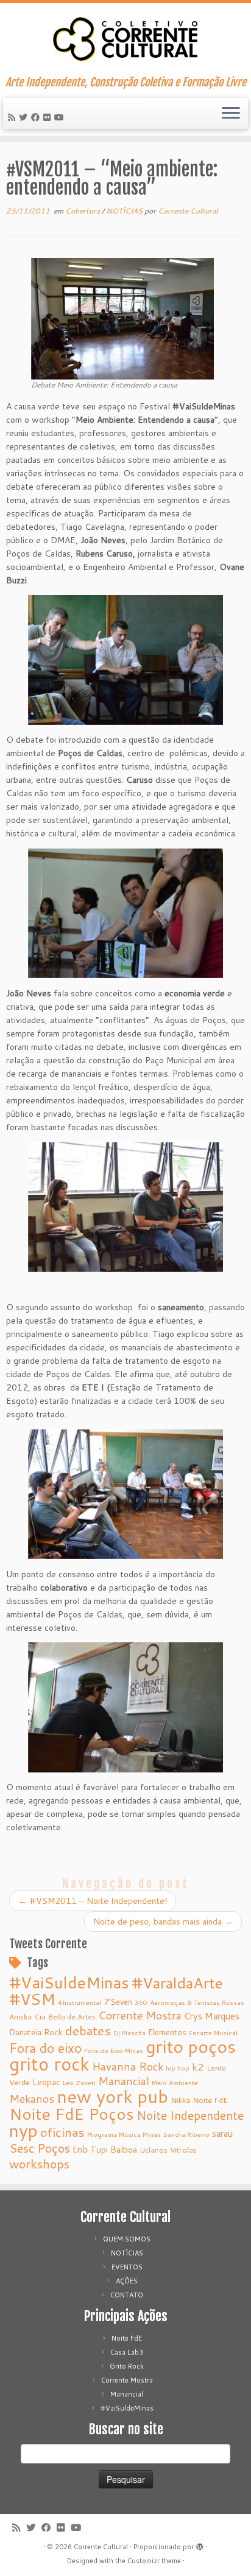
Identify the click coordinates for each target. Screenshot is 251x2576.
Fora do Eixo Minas (114, 2050)
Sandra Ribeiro (186, 2134)
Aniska (20, 2017)
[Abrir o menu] (231, 114)
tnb (80, 2149)
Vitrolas (183, 2150)
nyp (23, 2130)
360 (141, 2002)
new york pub (112, 2096)
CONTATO (127, 2295)
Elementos (167, 2032)
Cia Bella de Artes (65, 2017)
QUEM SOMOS (127, 2239)
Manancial (124, 2081)
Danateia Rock (36, 2032)
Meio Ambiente (175, 2082)
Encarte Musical (213, 2033)
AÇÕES (127, 2281)
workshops (39, 2164)
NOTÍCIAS (125, 211)
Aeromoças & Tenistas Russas (197, 2002)
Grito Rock (127, 2366)
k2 (198, 2067)
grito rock (49, 2064)
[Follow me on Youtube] (61, 117)
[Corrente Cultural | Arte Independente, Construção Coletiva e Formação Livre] (125, 40)
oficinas (62, 2132)
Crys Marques (212, 2016)
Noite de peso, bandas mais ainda (163, 1922)
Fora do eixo (45, 2048)
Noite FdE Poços (72, 2114)
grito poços (191, 2046)
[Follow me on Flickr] (49, 117)
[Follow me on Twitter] (25, 117)
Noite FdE (210, 2100)
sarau (222, 2133)
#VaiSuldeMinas (69, 1982)
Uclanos (154, 2150)
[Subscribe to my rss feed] (13, 117)
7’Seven (118, 2001)
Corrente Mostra (140, 2015)
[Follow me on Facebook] (37, 117)
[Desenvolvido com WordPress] (200, 2544)
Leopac (46, 2082)
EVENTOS (127, 2267)
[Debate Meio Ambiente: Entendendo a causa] (122, 318)
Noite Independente (190, 2115)
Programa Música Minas (124, 2134)
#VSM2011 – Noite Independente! (93, 1901)
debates (88, 2030)
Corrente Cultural (188, 211)
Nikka (180, 2100)
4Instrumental (80, 2002)
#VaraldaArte (177, 1983)
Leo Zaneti (79, 2082)
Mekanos (32, 2099)
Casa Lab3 (127, 2352)
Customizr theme (154, 2561)
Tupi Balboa (114, 2150)
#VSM (32, 1999)
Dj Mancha (129, 2033)
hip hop (178, 2068)
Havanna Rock (128, 2067)
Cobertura (83, 211)
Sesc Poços (40, 2148)
